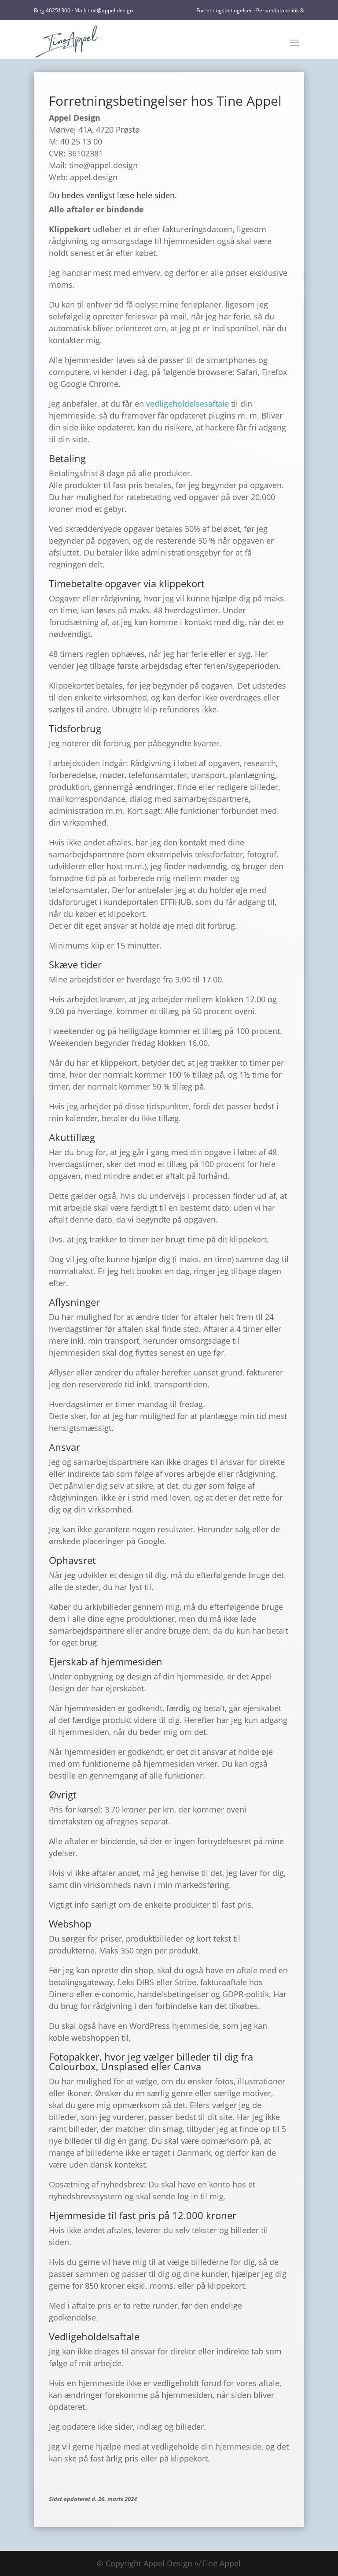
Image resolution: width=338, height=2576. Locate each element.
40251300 (58, 10)
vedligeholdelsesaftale (187, 404)
